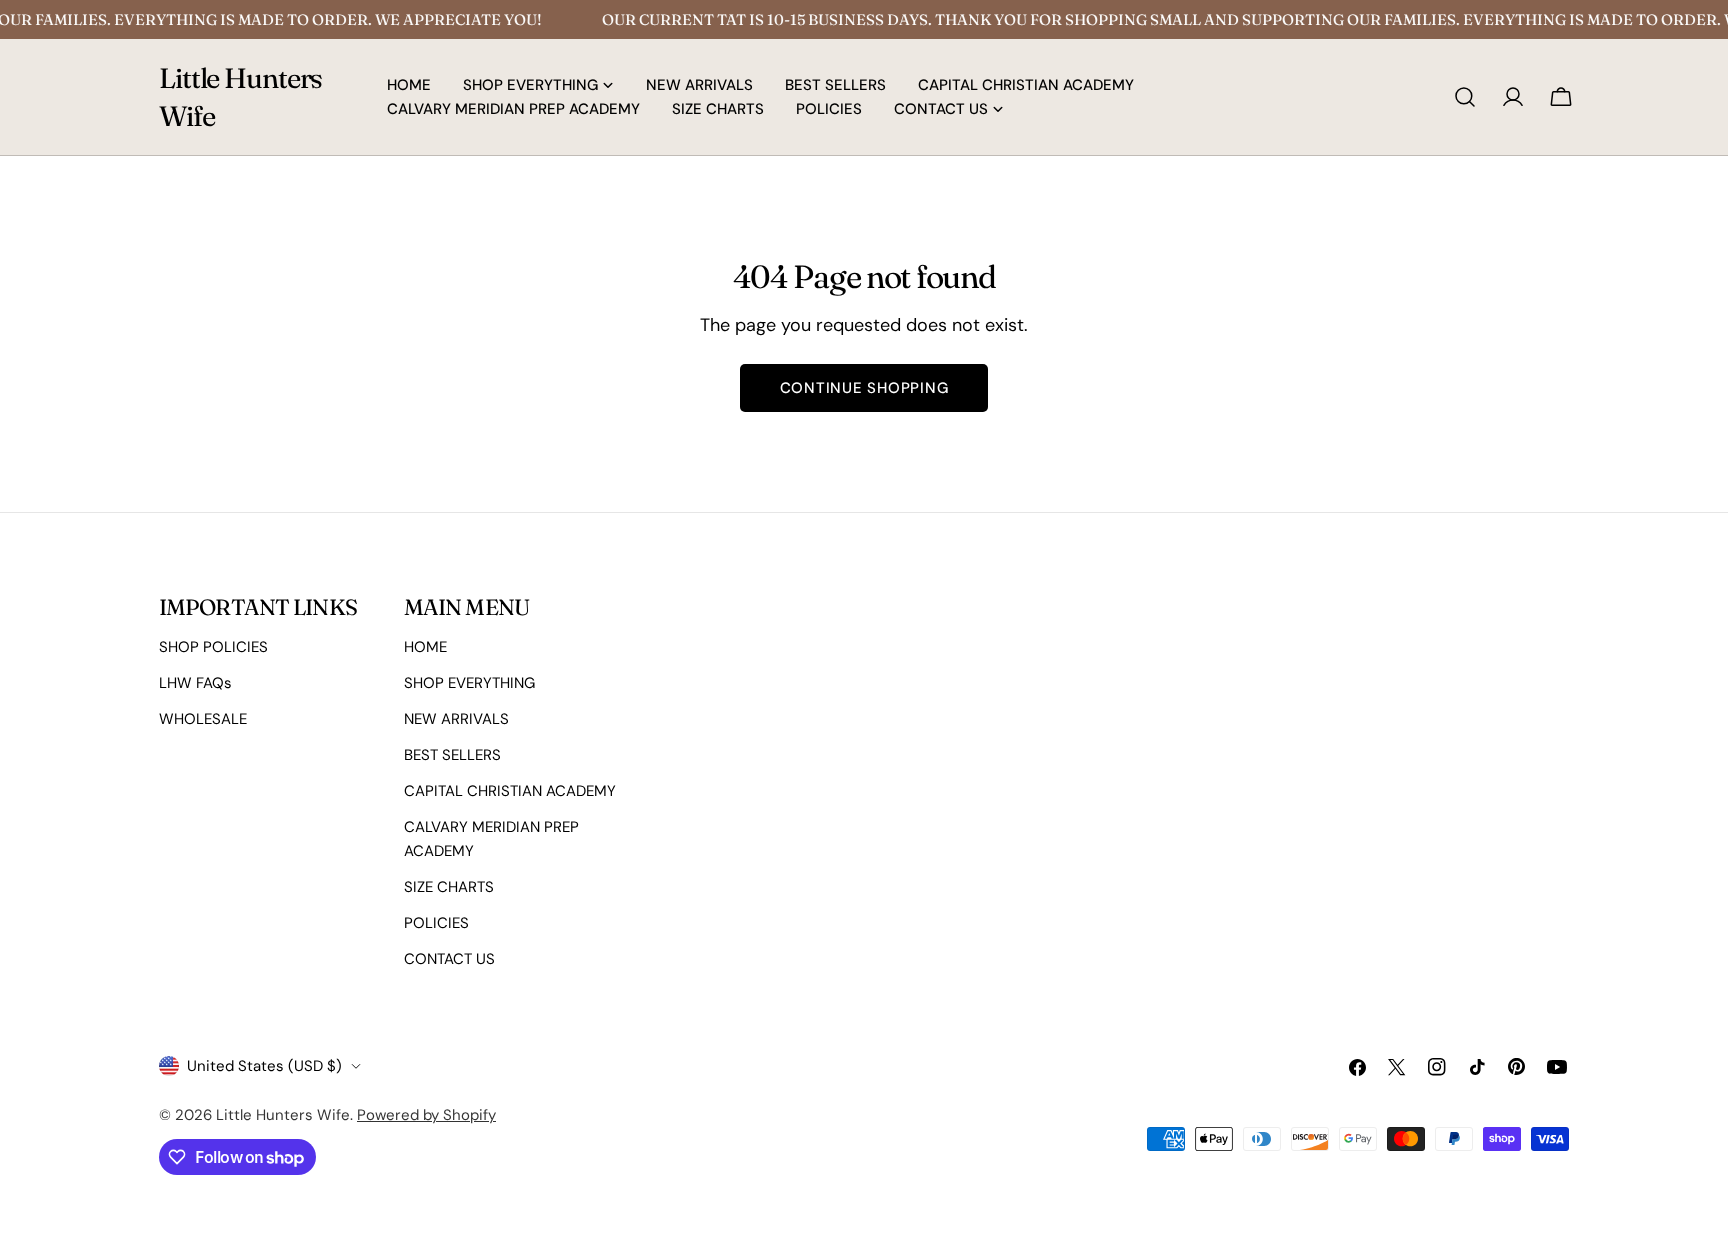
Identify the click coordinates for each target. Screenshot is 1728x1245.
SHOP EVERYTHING (469, 683)
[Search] (1465, 97)
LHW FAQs (195, 683)
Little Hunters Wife (240, 97)
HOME (425, 647)
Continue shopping (864, 388)
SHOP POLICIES (213, 647)
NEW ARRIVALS (456, 719)
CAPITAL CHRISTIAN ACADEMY (510, 791)
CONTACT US (449, 959)
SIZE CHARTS (449, 887)
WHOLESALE (203, 719)
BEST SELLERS (452, 755)
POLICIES (436, 923)
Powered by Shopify (426, 1115)
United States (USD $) (264, 1066)
